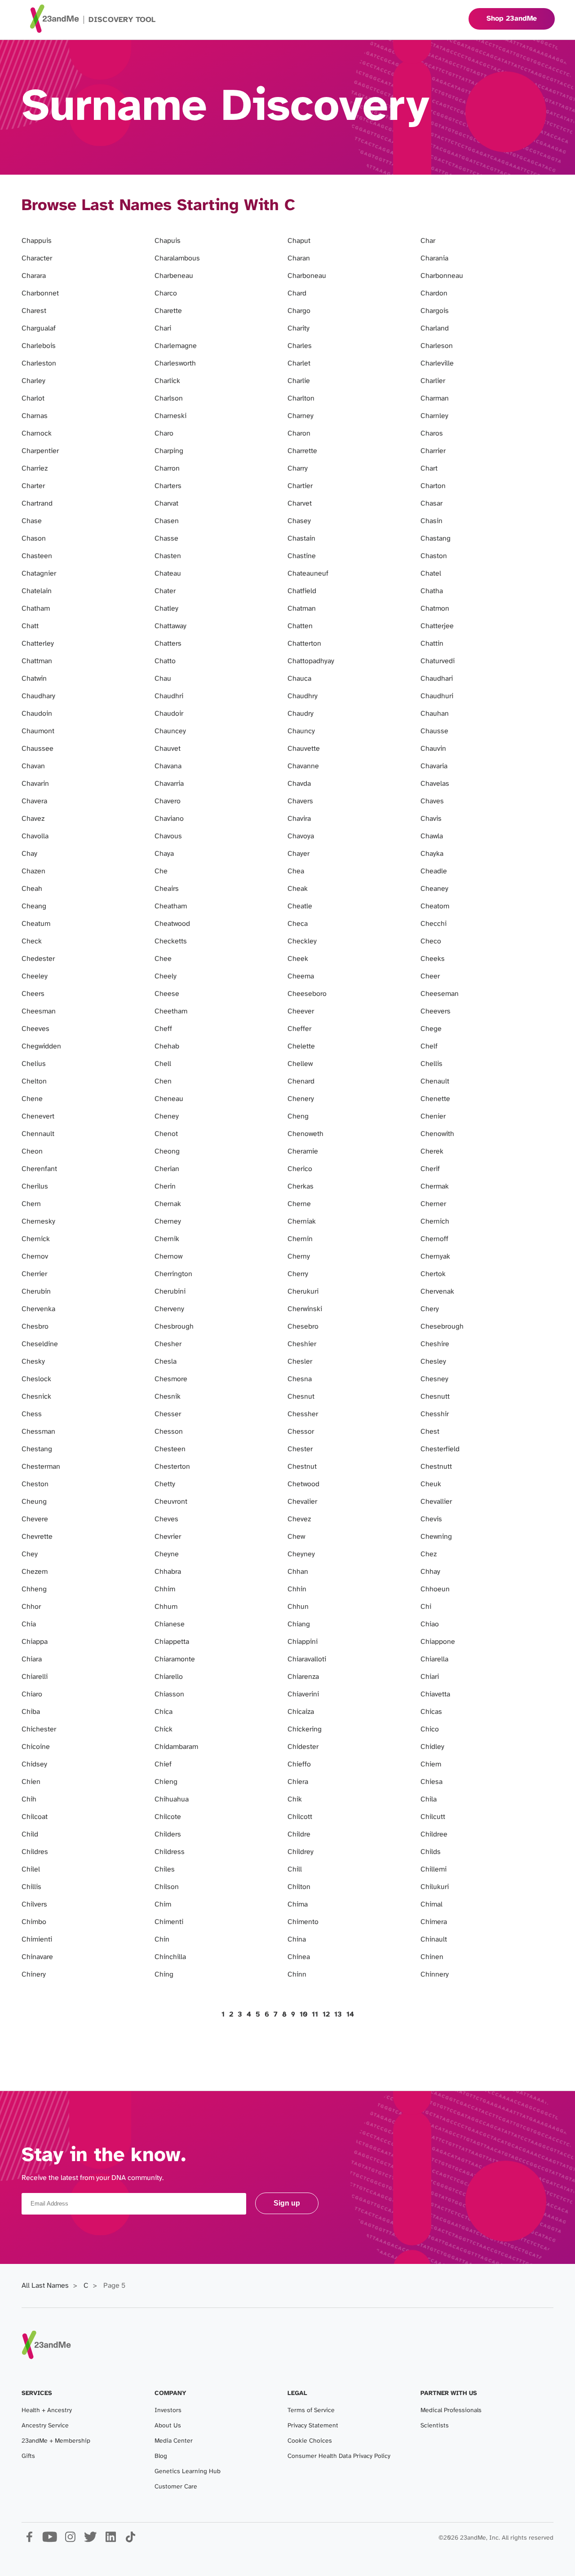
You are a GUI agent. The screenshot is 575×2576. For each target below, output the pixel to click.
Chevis (431, 1519)
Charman (435, 399)
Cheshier (302, 1344)
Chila (429, 1799)
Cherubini (170, 1292)
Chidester (303, 1747)
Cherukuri (303, 1292)
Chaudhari (437, 679)
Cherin (165, 1187)
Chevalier (302, 1502)
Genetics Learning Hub (188, 2472)
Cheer (430, 976)
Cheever (301, 1011)
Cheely (166, 976)
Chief (163, 1764)
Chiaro (32, 1694)
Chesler (300, 1362)
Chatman (302, 609)
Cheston (35, 1484)
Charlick (167, 381)
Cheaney (434, 889)
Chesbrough (174, 1327)
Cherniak (302, 1222)
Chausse (434, 731)
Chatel (431, 574)
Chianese (170, 1624)
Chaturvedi (438, 661)
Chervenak (437, 1292)
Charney (301, 416)
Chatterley (38, 644)
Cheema (301, 976)
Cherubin (36, 1292)
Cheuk (431, 1484)
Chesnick (36, 1397)
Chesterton (172, 1467)
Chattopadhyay (311, 661)
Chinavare (37, 1957)
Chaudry (301, 714)
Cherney (168, 1222)
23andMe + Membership (56, 2441)
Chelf (429, 1046)
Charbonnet (40, 293)
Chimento (303, 1922)
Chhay (430, 1572)
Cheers (33, 994)
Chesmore (171, 1379)
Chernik (167, 1239)
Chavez (33, 819)
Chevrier (168, 1537)
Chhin (297, 1589)
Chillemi (433, 1869)
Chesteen (170, 1449)
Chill (295, 1869)
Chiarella (434, 1659)
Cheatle (300, 906)
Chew (296, 1537)
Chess (32, 1414)
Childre (299, 1834)
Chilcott (300, 1817)
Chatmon (435, 609)
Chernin (300, 1239)
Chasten (168, 556)
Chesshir (435, 1414)
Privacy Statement (313, 2426)
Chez (429, 1554)
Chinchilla (170, 1957)
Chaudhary (38, 696)
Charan (299, 258)
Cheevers (436, 1011)
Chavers (300, 801)
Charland (435, 328)
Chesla (166, 1362)
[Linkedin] (110, 2540)
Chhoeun (435, 1589)
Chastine (302, 556)
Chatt (30, 626)
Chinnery (435, 1975)
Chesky (33, 1362)
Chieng (166, 1782)
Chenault (435, 1081)
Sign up (287, 2203)
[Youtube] (50, 2540)
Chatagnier (39, 574)
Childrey (301, 1852)
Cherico (300, 1169)
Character (37, 258)
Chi (426, 1607)
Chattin (432, 644)
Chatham (36, 609)
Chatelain (37, 591)
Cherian (167, 1169)
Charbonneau (442, 276)
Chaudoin (37, 714)
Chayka (432, 854)
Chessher (303, 1414)
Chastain (301, 539)
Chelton (34, 1081)
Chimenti (169, 1922)
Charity (299, 328)
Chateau (168, 574)
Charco (166, 293)
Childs (431, 1852)
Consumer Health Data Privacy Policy (339, 2456)
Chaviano (169, 819)
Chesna (300, 1379)
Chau (163, 679)
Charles (300, 346)
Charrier (433, 451)
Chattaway (170, 626)
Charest (34, 311)
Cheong (167, 1151)
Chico (430, 1729)
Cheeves (35, 1029)
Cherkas (301, 1187)
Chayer (299, 854)
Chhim (165, 1589)
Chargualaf (39, 328)
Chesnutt (435, 1397)
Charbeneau (174, 276)
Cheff (163, 1029)
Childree (434, 1834)
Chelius (34, 1064)
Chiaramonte (175, 1659)
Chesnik (168, 1397)
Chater (165, 591)
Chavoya (301, 836)
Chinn (297, 1975)
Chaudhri (169, 696)
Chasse (166, 539)
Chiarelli (35, 1677)
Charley (33, 381)
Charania (434, 258)
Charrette (302, 451)
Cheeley (35, 976)
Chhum (166, 1607)
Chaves (432, 801)
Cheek (298, 959)
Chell (163, 1064)
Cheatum (36, 924)
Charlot (33, 399)
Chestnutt (436, 1467)
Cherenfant (39, 1169)
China (297, 1940)
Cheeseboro (307, 994)
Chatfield (302, 591)
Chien (31, 1782)
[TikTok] (130, 2540)
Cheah (32, 889)
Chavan (33, 766)
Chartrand (37, 504)
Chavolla (35, 836)
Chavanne (303, 766)
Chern (31, 1204)
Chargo (299, 311)
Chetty (165, 1484)
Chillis (31, 1887)
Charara (34, 276)
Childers (168, 1834)
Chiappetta (172, 1642)
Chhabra (168, 1572)
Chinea (299, 1957)
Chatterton (304, 644)
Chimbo (34, 1922)
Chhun (298, 1607)
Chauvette (304, 749)
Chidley (432, 1747)
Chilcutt (433, 1817)
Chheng (34, 1589)
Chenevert (38, 1116)
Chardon (434, 293)
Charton (433, 486)
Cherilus (35, 1187)
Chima (298, 1904)
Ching (164, 1975)
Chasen (167, 521)
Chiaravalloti (307, 1659)
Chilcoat (35, 1817)
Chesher (168, 1344)
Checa (298, 924)
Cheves (166, 1519)
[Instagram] (70, 2540)
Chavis (431, 819)
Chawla (432, 836)
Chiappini (303, 1642)
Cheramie (303, 1151)
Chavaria (434, 766)
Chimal (431, 1904)
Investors (168, 2411)
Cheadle (434, 871)
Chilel (31, 1869)
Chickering (305, 1729)
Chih (29, 1799)
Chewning (436, 1537)
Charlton (301, 399)
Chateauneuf (308, 574)
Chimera (434, 1922)
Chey (30, 1554)
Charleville (437, 363)
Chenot (166, 1134)
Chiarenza (303, 1677)
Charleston (39, 363)
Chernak (168, 1204)
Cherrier (34, 1274)
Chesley (433, 1362)
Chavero (168, 801)
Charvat (166, 504)
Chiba (31, 1712)
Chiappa (35, 1642)
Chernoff (434, 1239)
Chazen (33, 871)
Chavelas (435, 784)
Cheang (34, 906)
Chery (430, 1309)
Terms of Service (311, 2411)
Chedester (38, 959)
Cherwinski (305, 1309)
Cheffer (299, 1029)
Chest (430, 1432)
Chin (162, 1940)
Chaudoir (169, 714)
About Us (168, 2426)
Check (32, 941)
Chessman (38, 1432)
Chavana (168, 766)
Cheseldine (40, 1344)
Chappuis (37, 241)
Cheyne (167, 1554)
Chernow (168, 1257)
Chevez (299, 1519)
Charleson (437, 346)
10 (303, 2015)
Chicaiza (301, 1712)
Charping (169, 451)
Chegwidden (41, 1046)
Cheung (34, 1502)
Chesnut (301, 1397)
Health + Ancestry (47, 2411)
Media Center (174, 2441)
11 (315, 2015)
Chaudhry (303, 696)
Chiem (431, 1764)
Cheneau (169, 1099)
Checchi (433, 924)
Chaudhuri (437, 696)
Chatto (165, 661)
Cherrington (173, 1274)
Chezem (35, 1572)
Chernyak (435, 1257)
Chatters (168, 644)
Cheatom (435, 906)
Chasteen (37, 556)
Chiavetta (435, 1694)
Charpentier (40, 451)
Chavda (299, 784)
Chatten (300, 626)
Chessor (301, 1432)
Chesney (434, 1379)
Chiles (165, 1869)
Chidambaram (176, 1747)
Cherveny (169, 1309)
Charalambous (177, 258)
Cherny (299, 1257)
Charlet (299, 363)
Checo (431, 941)
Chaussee (38, 749)
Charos (432, 434)
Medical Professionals (451, 2411)
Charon (299, 434)
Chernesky (38, 1222)
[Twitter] (90, 2540)
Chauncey (170, 731)
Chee (163, 959)
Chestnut (302, 1467)
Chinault (434, 1940)
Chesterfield (440, 1449)
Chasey (299, 521)
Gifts (28, 2456)
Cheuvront (171, 1502)
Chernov (35, 1257)
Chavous (168, 836)
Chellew (300, 1064)
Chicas (431, 1712)
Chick (164, 1729)
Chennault (38, 1134)
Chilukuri (435, 1887)
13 (338, 2015)
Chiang (299, 1624)
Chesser (168, 1414)
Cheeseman (440, 994)
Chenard (301, 1081)
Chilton (299, 1887)
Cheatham (171, 906)
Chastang (436, 539)
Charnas (35, 416)
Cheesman (39, 1011)
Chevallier (436, 1502)
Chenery (301, 1099)
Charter (33, 486)
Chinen (432, 1957)
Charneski (170, 416)
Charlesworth (175, 363)
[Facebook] (29, 2540)
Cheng (298, 1116)
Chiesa (431, 1782)
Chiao (430, 1624)
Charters (168, 486)
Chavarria (169, 784)
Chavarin (35, 784)
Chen (163, 1081)
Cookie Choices (310, 2441)
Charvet (300, 504)
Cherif (430, 1169)
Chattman (37, 661)
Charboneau (307, 276)
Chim (163, 1904)
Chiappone (438, 1642)
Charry (298, 469)
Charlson (169, 399)
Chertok (433, 1274)
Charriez (35, 469)
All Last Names (45, 2286)
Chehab (167, 1046)
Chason (34, 539)
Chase (32, 521)
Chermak (435, 1187)
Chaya (164, 854)
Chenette (435, 1099)
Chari (163, 328)
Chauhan (435, 714)
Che (161, 871)
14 (350, 2015)
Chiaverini (303, 1694)
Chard (297, 293)
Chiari (430, 1677)
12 (326, 2015)
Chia (29, 1624)
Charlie (299, 381)
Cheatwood (172, 924)
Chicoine (36, 1747)
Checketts (171, 941)
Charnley (434, 416)
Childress (170, 1852)
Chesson (169, 1432)
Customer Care (176, 2487)
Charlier (433, 381)
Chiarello (169, 1677)
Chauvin (433, 749)
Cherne (299, 1204)
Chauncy (301, 731)
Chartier (300, 486)
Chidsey (34, 1764)
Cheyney (301, 1554)
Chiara (32, 1659)
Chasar (431, 504)
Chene (32, 1099)
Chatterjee (437, 626)
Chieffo (299, 1764)
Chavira (299, 819)
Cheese (167, 994)
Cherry (298, 1274)
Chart (429, 469)
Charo (164, 434)
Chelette (301, 1046)
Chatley (166, 609)
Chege (431, 1029)
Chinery (34, 1975)
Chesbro (35, 1327)
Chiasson (169, 1694)
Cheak (298, 889)
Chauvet (168, 749)
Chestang (37, 1449)
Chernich (435, 1222)
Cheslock (36, 1379)
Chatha (432, 591)
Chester (300, 1449)
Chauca (299, 679)
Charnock (37, 434)
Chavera (34, 801)
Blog (161, 2456)
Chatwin (34, 679)
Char (428, 241)
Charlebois (39, 346)
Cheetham (171, 1011)
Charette (168, 311)
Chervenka (38, 1309)
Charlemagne (176, 346)
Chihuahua (172, 1799)
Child (30, 1834)
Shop (512, 19)
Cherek (432, 1151)
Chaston (434, 556)
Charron (167, 469)
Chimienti (37, 1940)
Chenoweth (305, 1134)
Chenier (433, 1116)
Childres (35, 1852)
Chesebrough (442, 1327)
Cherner (433, 1204)
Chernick (36, 1239)
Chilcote (168, 1817)
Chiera (298, 1782)
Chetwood (303, 1484)
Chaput (299, 241)
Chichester (39, 1729)
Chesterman (41, 1467)
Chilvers (34, 1904)
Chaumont (38, 731)
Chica (164, 1712)
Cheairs (167, 889)
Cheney (167, 1116)
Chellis (431, 1064)
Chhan (298, 1572)
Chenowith (437, 1134)
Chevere (35, 1519)
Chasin (431, 521)
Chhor (31, 1607)
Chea (296, 871)
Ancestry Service (45, 2426)
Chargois (435, 311)
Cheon (32, 1151)
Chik (295, 1799)
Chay (29, 854)
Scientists (435, 2426)
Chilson (167, 1887)
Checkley (302, 941)
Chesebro (303, 1327)
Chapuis (168, 241)
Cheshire (435, 1344)
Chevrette (37, 1537)
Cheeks (433, 959)
